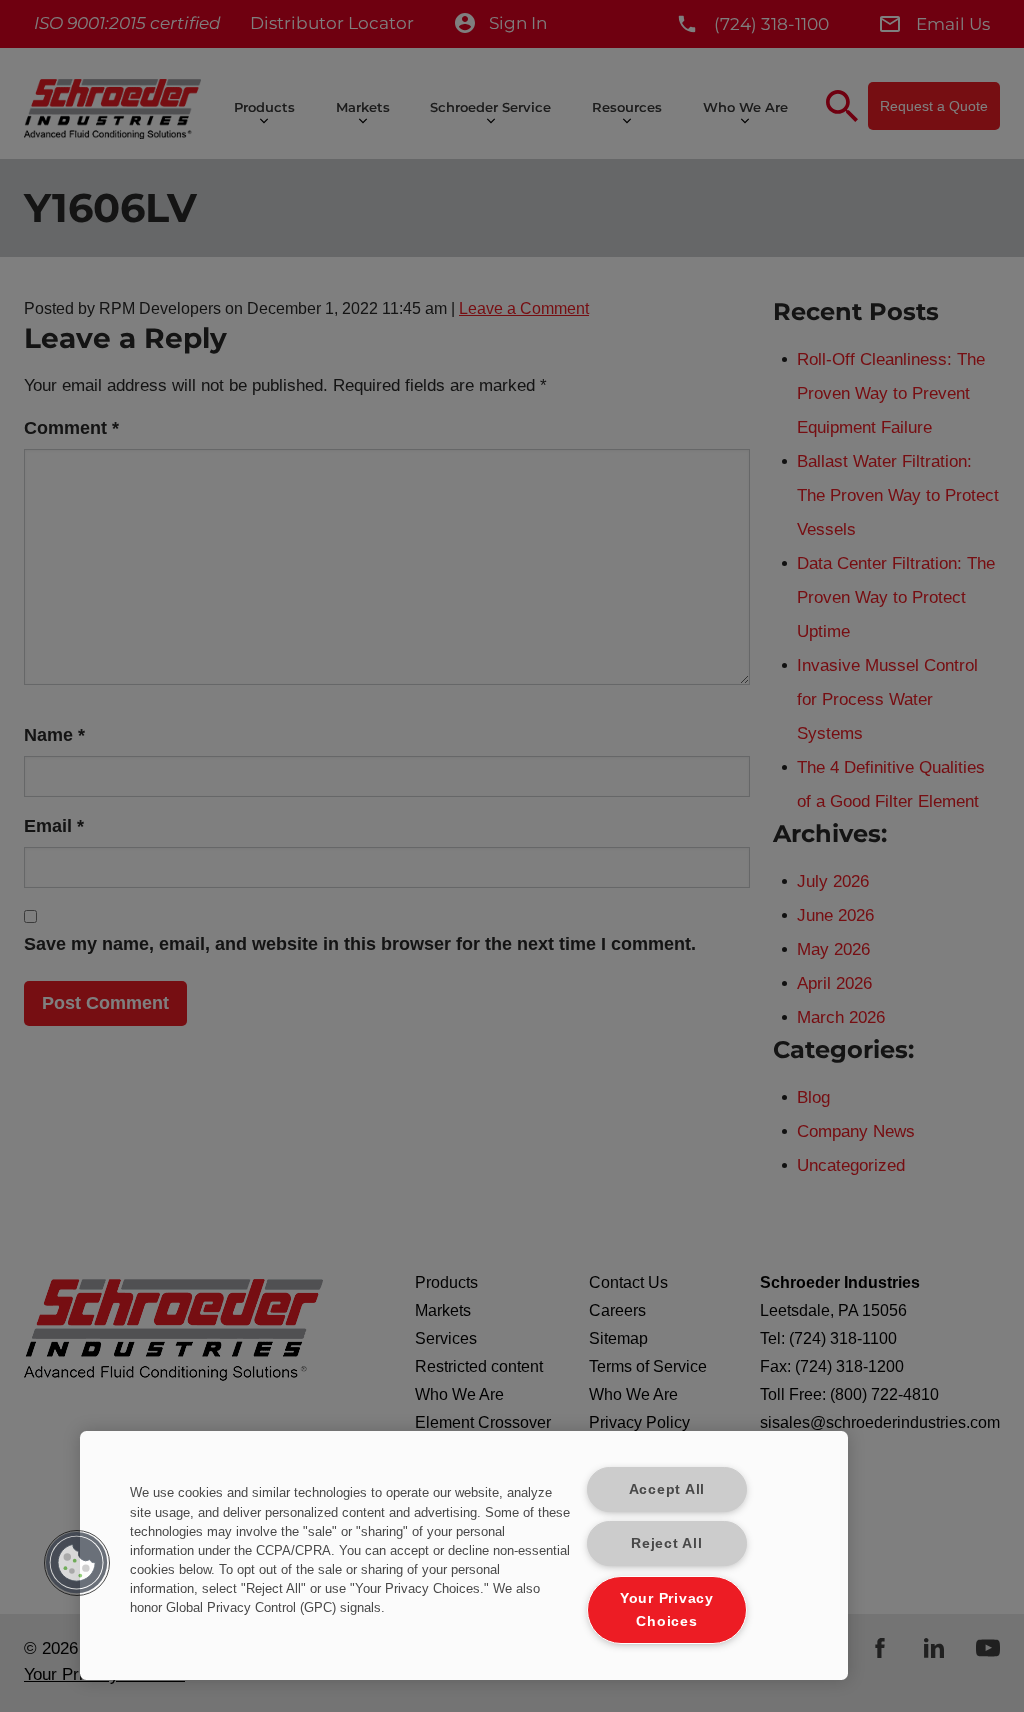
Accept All (667, 1489)
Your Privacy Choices (667, 1609)
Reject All (666, 1543)
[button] (77, 1563)
